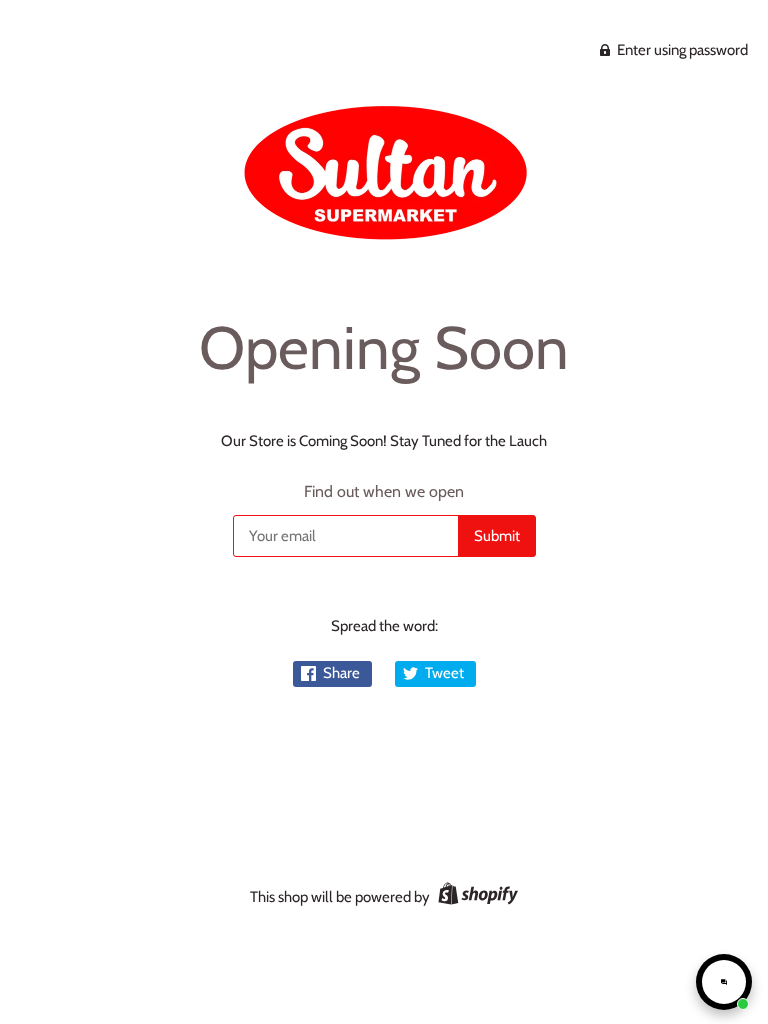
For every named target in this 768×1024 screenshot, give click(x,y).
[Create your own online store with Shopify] (475, 897)
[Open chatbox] (724, 982)
